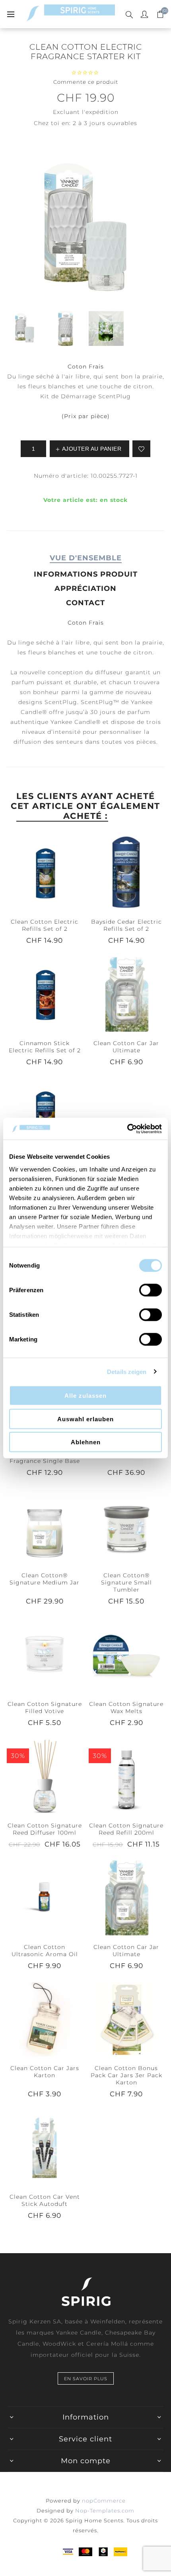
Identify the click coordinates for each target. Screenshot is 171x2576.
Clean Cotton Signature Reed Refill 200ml (126, 1829)
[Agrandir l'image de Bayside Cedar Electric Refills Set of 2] (126, 872)
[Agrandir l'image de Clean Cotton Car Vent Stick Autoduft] (45, 2148)
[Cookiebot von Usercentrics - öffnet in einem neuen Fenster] (127, 1129)
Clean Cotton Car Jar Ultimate (126, 1047)
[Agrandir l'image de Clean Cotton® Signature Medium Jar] (45, 1526)
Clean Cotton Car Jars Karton (45, 2072)
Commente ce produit (86, 82)
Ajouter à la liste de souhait (141, 449)
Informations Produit (86, 574)
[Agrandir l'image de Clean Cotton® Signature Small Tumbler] (126, 1526)
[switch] (151, 1290)
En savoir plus (86, 2379)
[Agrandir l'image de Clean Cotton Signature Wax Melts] (126, 1655)
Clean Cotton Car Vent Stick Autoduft (45, 2200)
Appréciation (85, 589)
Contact (85, 603)
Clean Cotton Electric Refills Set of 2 (45, 925)
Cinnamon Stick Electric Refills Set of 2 (45, 1047)
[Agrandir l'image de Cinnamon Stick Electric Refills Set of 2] (45, 994)
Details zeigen (127, 1371)
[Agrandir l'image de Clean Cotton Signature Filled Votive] (45, 1655)
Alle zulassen (85, 1396)
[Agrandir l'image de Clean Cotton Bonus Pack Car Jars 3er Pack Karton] (126, 2019)
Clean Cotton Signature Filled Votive (45, 1708)
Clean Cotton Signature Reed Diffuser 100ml (45, 1829)
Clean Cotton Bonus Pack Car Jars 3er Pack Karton (126, 2075)
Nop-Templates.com (105, 2510)
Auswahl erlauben (85, 1419)
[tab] (85, 558)
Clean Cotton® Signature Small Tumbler (126, 1582)
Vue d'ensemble (86, 558)
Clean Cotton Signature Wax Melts (126, 1708)
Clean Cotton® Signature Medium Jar (45, 1579)
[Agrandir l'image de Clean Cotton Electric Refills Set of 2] (45, 872)
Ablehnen (86, 1442)
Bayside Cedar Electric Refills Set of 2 (126, 925)
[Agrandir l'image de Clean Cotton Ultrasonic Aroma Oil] (45, 1898)
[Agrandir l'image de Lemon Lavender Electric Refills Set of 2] (45, 1115)
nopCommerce (104, 2501)
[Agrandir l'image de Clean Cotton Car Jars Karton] (45, 2019)
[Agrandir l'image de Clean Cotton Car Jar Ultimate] (126, 994)
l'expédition (100, 112)
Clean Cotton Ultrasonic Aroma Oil (45, 1951)
